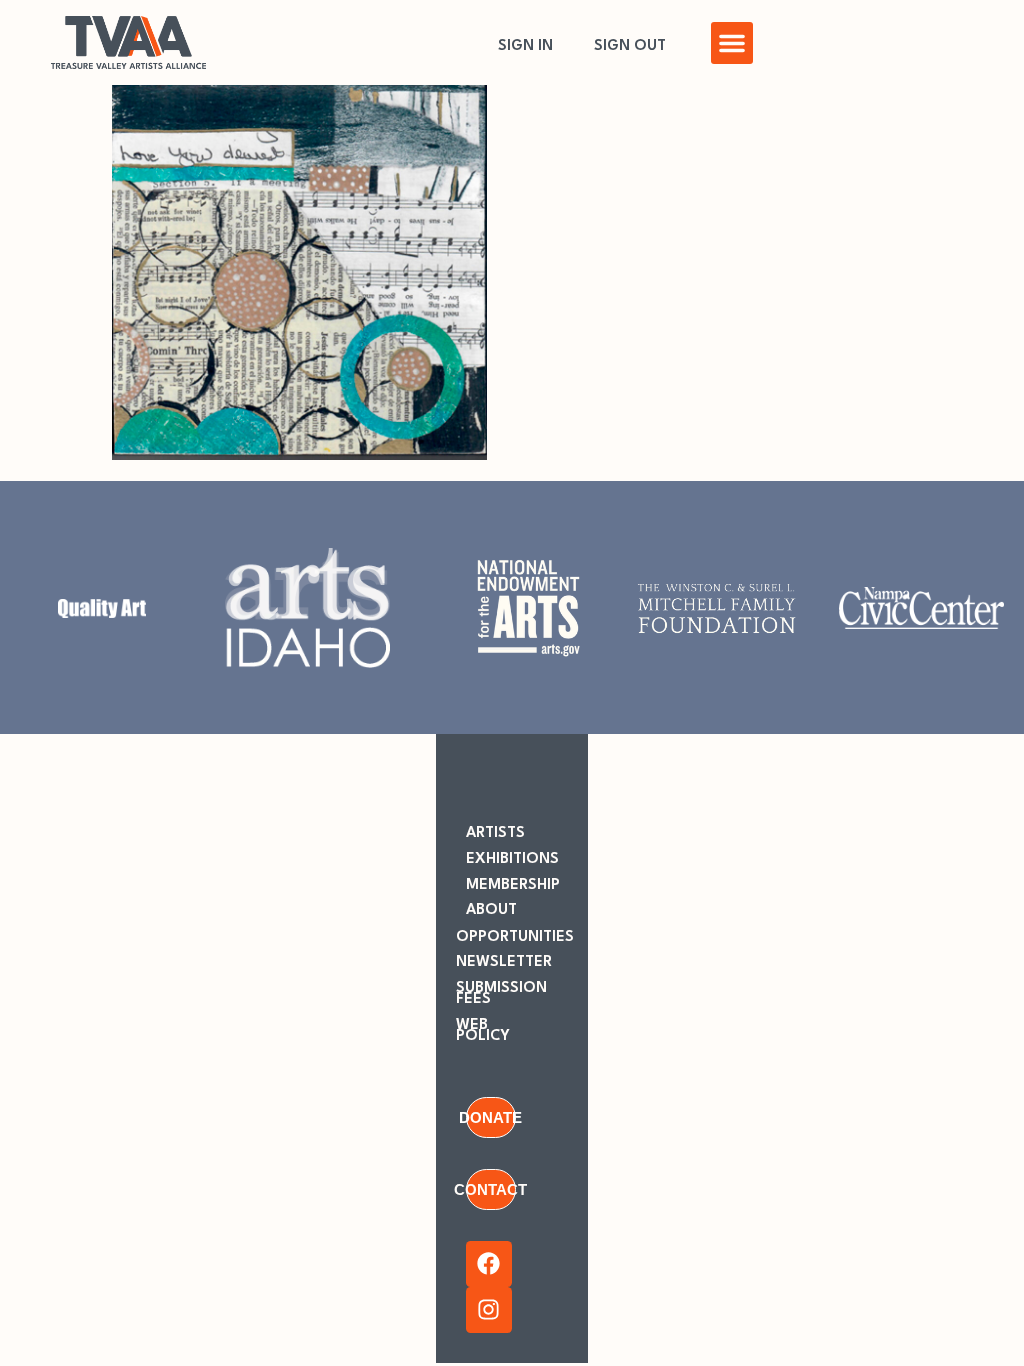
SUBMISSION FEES (501, 994)
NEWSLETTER (504, 962)
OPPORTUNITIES (515, 937)
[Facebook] (489, 1264)
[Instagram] (489, 1310)
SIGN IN (525, 46)
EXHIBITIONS (512, 859)
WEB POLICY (483, 1031)
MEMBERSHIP (513, 885)
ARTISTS (495, 833)
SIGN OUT (630, 46)
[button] (732, 43)
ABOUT (491, 910)
